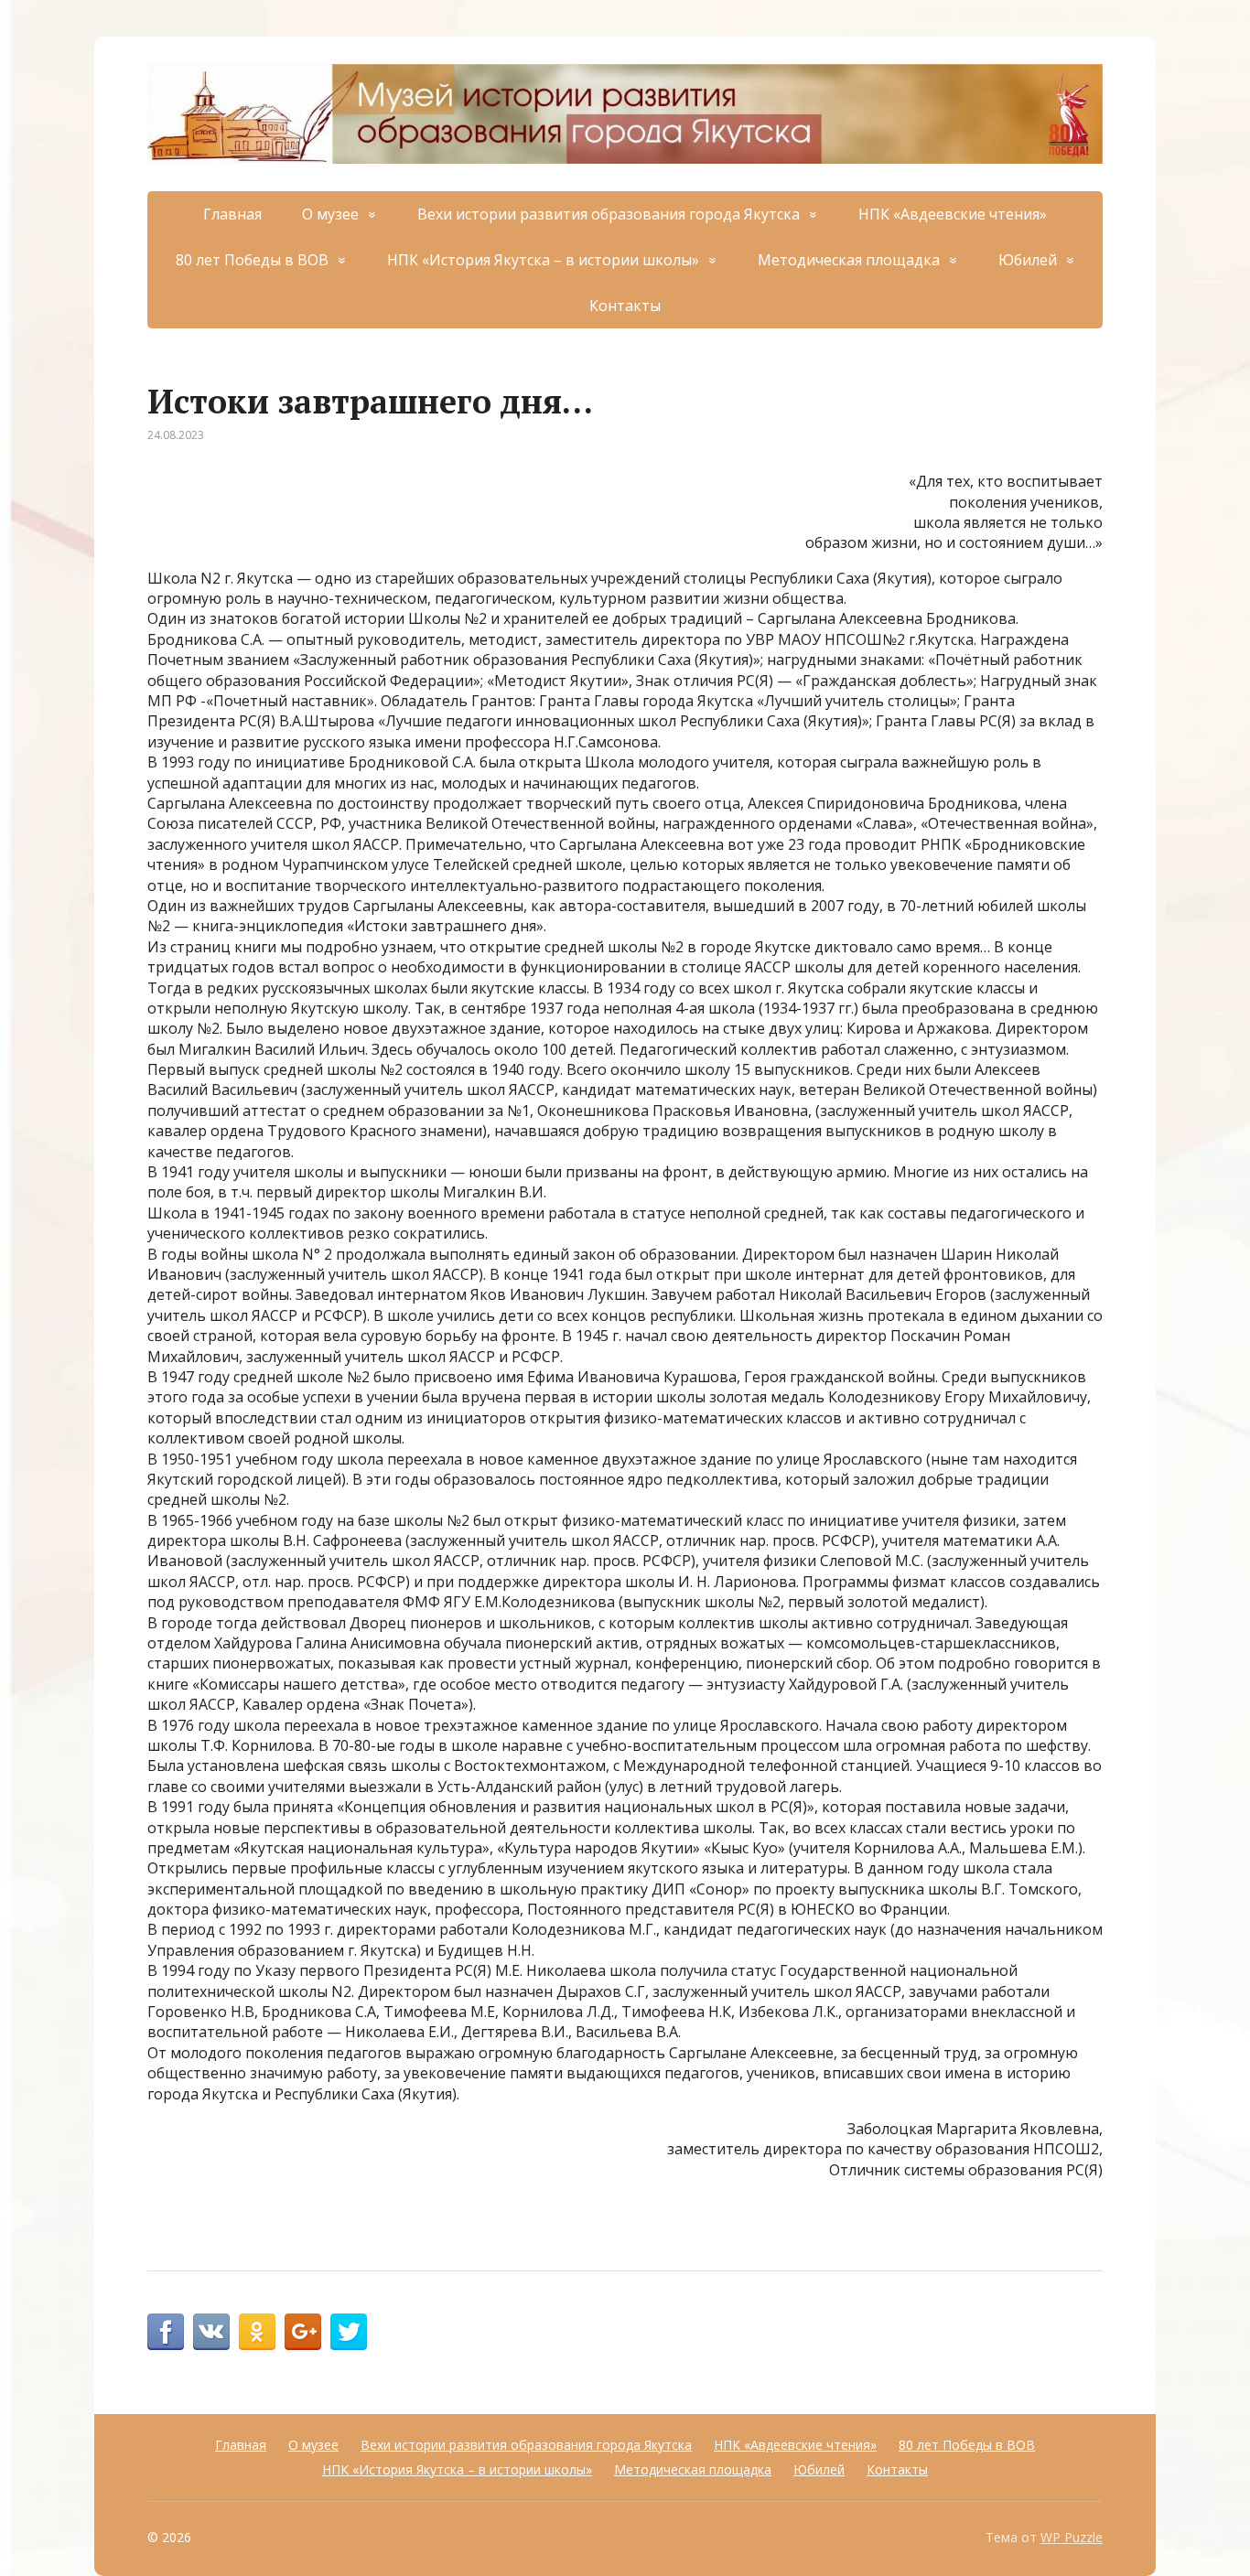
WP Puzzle (1072, 2537)
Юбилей (1028, 260)
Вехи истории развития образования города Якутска (609, 214)
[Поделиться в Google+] (303, 2332)
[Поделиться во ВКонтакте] (211, 2332)
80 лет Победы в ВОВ (252, 260)
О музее (330, 214)
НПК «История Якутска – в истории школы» (543, 260)
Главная (232, 214)
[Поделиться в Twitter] (349, 2332)
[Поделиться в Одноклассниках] (257, 2332)
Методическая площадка (849, 260)
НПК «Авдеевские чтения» (953, 214)
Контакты (625, 306)
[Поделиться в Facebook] (166, 2332)
